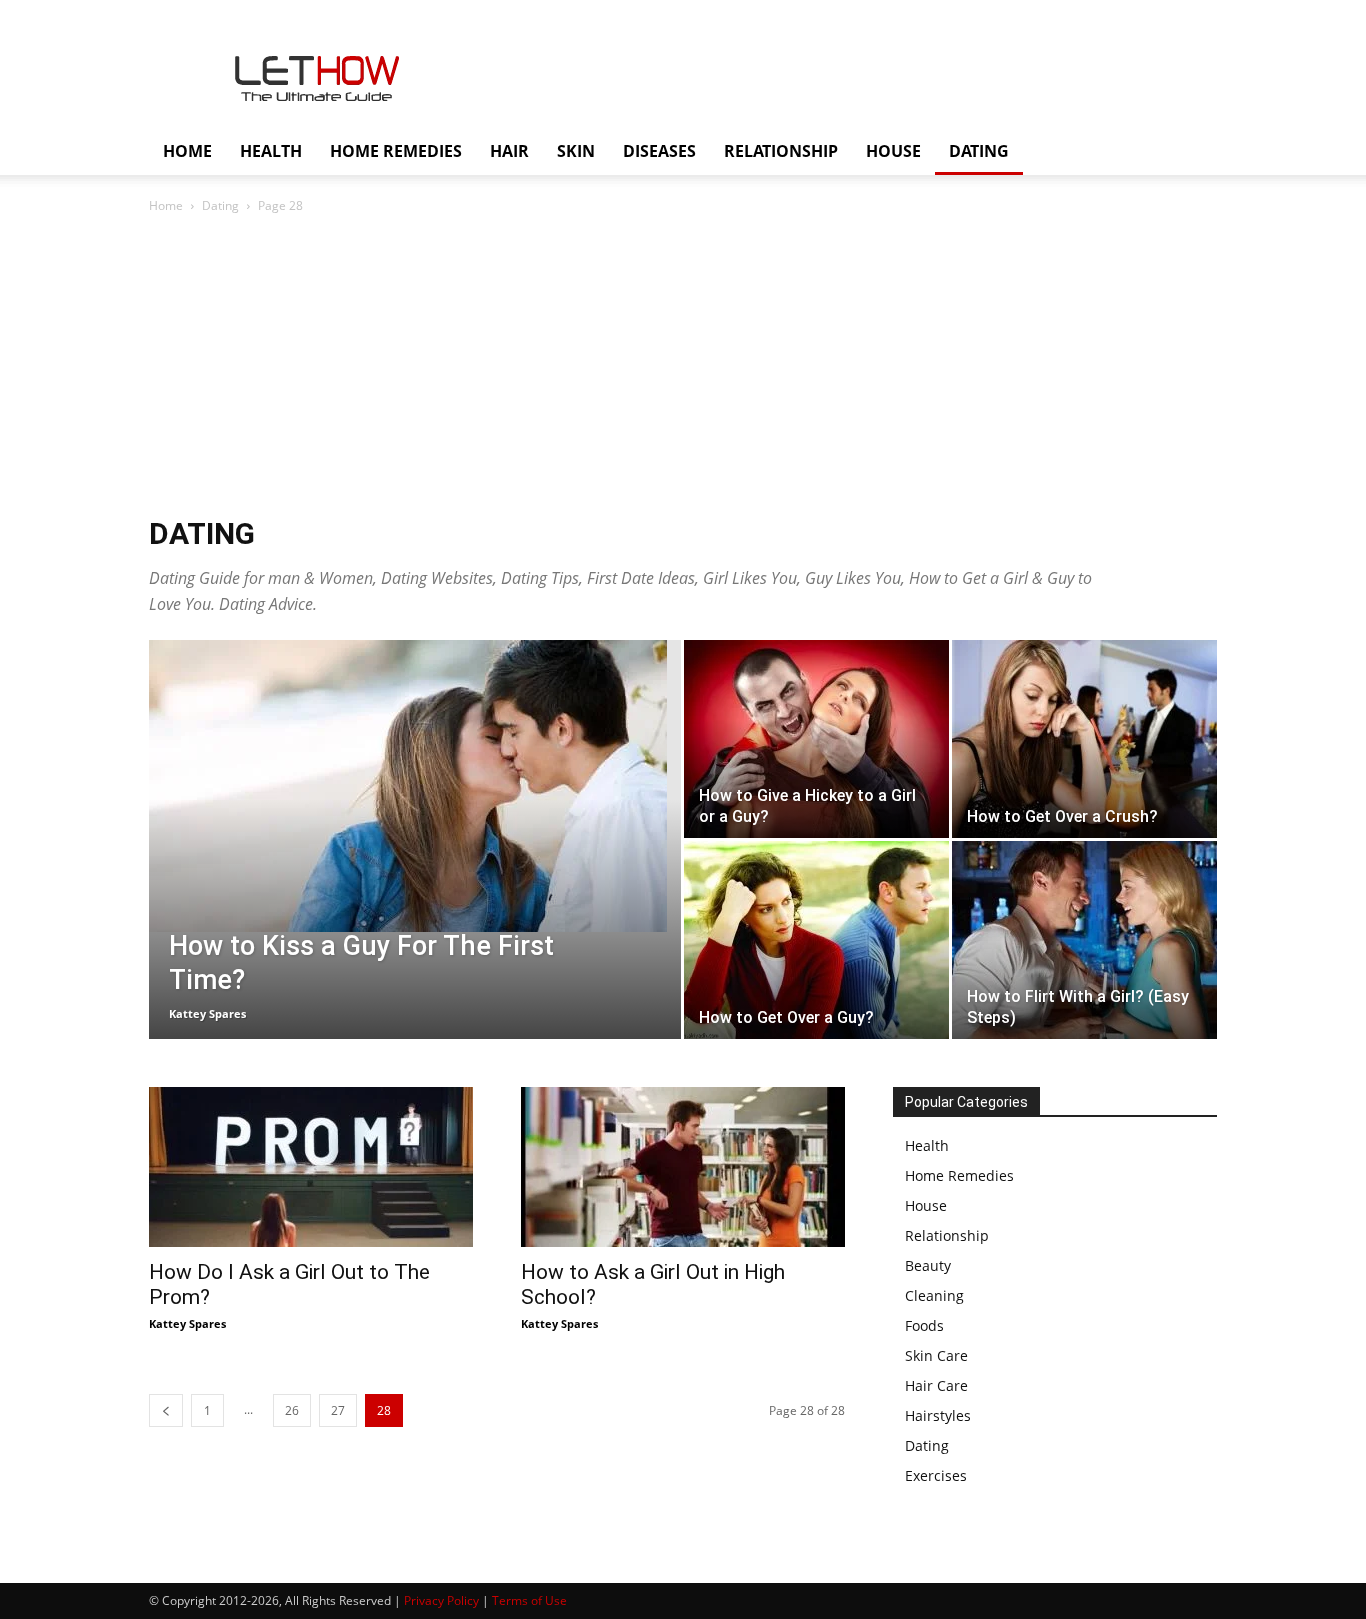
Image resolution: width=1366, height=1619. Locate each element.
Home (166, 205)
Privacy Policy (441, 1600)
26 (292, 1410)
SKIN (576, 151)
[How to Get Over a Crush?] (1084, 739)
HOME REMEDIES (396, 151)
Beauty (928, 1265)
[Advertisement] (683, 367)
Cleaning (934, 1295)
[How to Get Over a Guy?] (816, 940)
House (926, 1205)
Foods (924, 1325)
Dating (220, 205)
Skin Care (936, 1355)
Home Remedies (959, 1175)
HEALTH (271, 151)
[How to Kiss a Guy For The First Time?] (415, 786)
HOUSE (893, 151)
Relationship (947, 1235)
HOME (187, 151)
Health (927, 1145)
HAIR (509, 151)
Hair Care (936, 1385)
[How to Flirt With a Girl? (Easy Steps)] (1084, 940)
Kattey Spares (207, 1013)
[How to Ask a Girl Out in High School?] (683, 1167)
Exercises (936, 1475)
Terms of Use (529, 1600)
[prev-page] (166, 1410)
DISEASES (659, 151)
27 (338, 1410)
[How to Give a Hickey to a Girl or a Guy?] (816, 739)
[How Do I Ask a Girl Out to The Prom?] (311, 1167)
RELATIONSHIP (781, 151)
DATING (979, 151)
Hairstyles (938, 1415)
